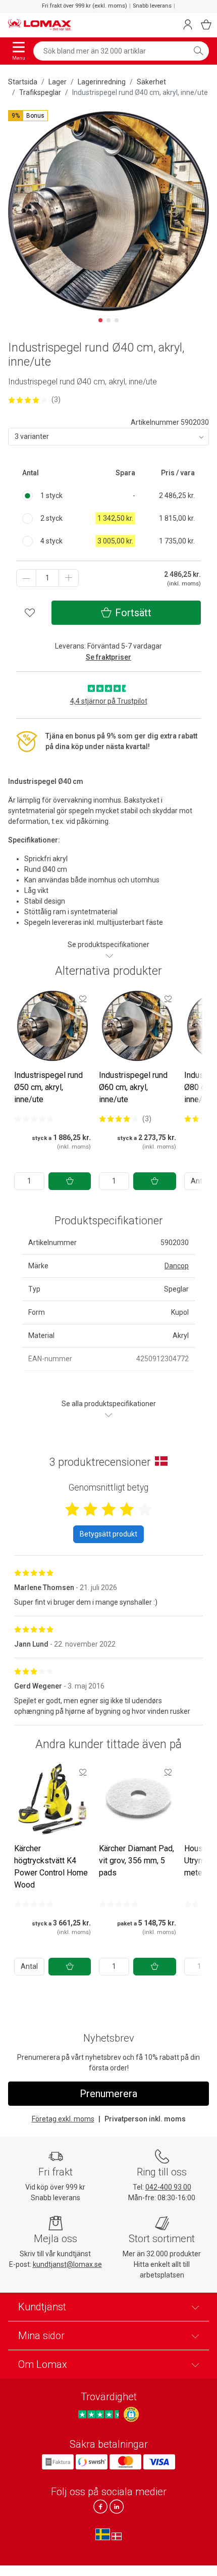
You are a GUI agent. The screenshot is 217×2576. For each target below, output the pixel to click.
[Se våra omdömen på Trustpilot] (100, 2414)
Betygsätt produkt (108, 1534)
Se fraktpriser (108, 657)
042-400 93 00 (168, 2187)
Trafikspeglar (40, 92)
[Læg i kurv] (70, 1181)
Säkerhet (151, 82)
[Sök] (198, 51)
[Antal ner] (26, 578)
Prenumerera (108, 2094)
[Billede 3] (117, 320)
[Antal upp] (69, 578)
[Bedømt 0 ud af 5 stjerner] (34, 1119)
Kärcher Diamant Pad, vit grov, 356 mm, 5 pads (137, 1861)
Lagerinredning (102, 82)
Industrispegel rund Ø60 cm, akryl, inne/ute (133, 1087)
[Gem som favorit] (83, 999)
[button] (28, 116)
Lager (58, 82)
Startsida (23, 82)
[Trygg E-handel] (131, 2414)
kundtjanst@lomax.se (67, 2264)
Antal (29, 1966)
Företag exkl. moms (63, 2119)
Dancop (177, 1266)
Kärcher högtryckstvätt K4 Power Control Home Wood (51, 1867)
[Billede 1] (100, 320)
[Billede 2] (108, 320)
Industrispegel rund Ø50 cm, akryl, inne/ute (48, 1087)
